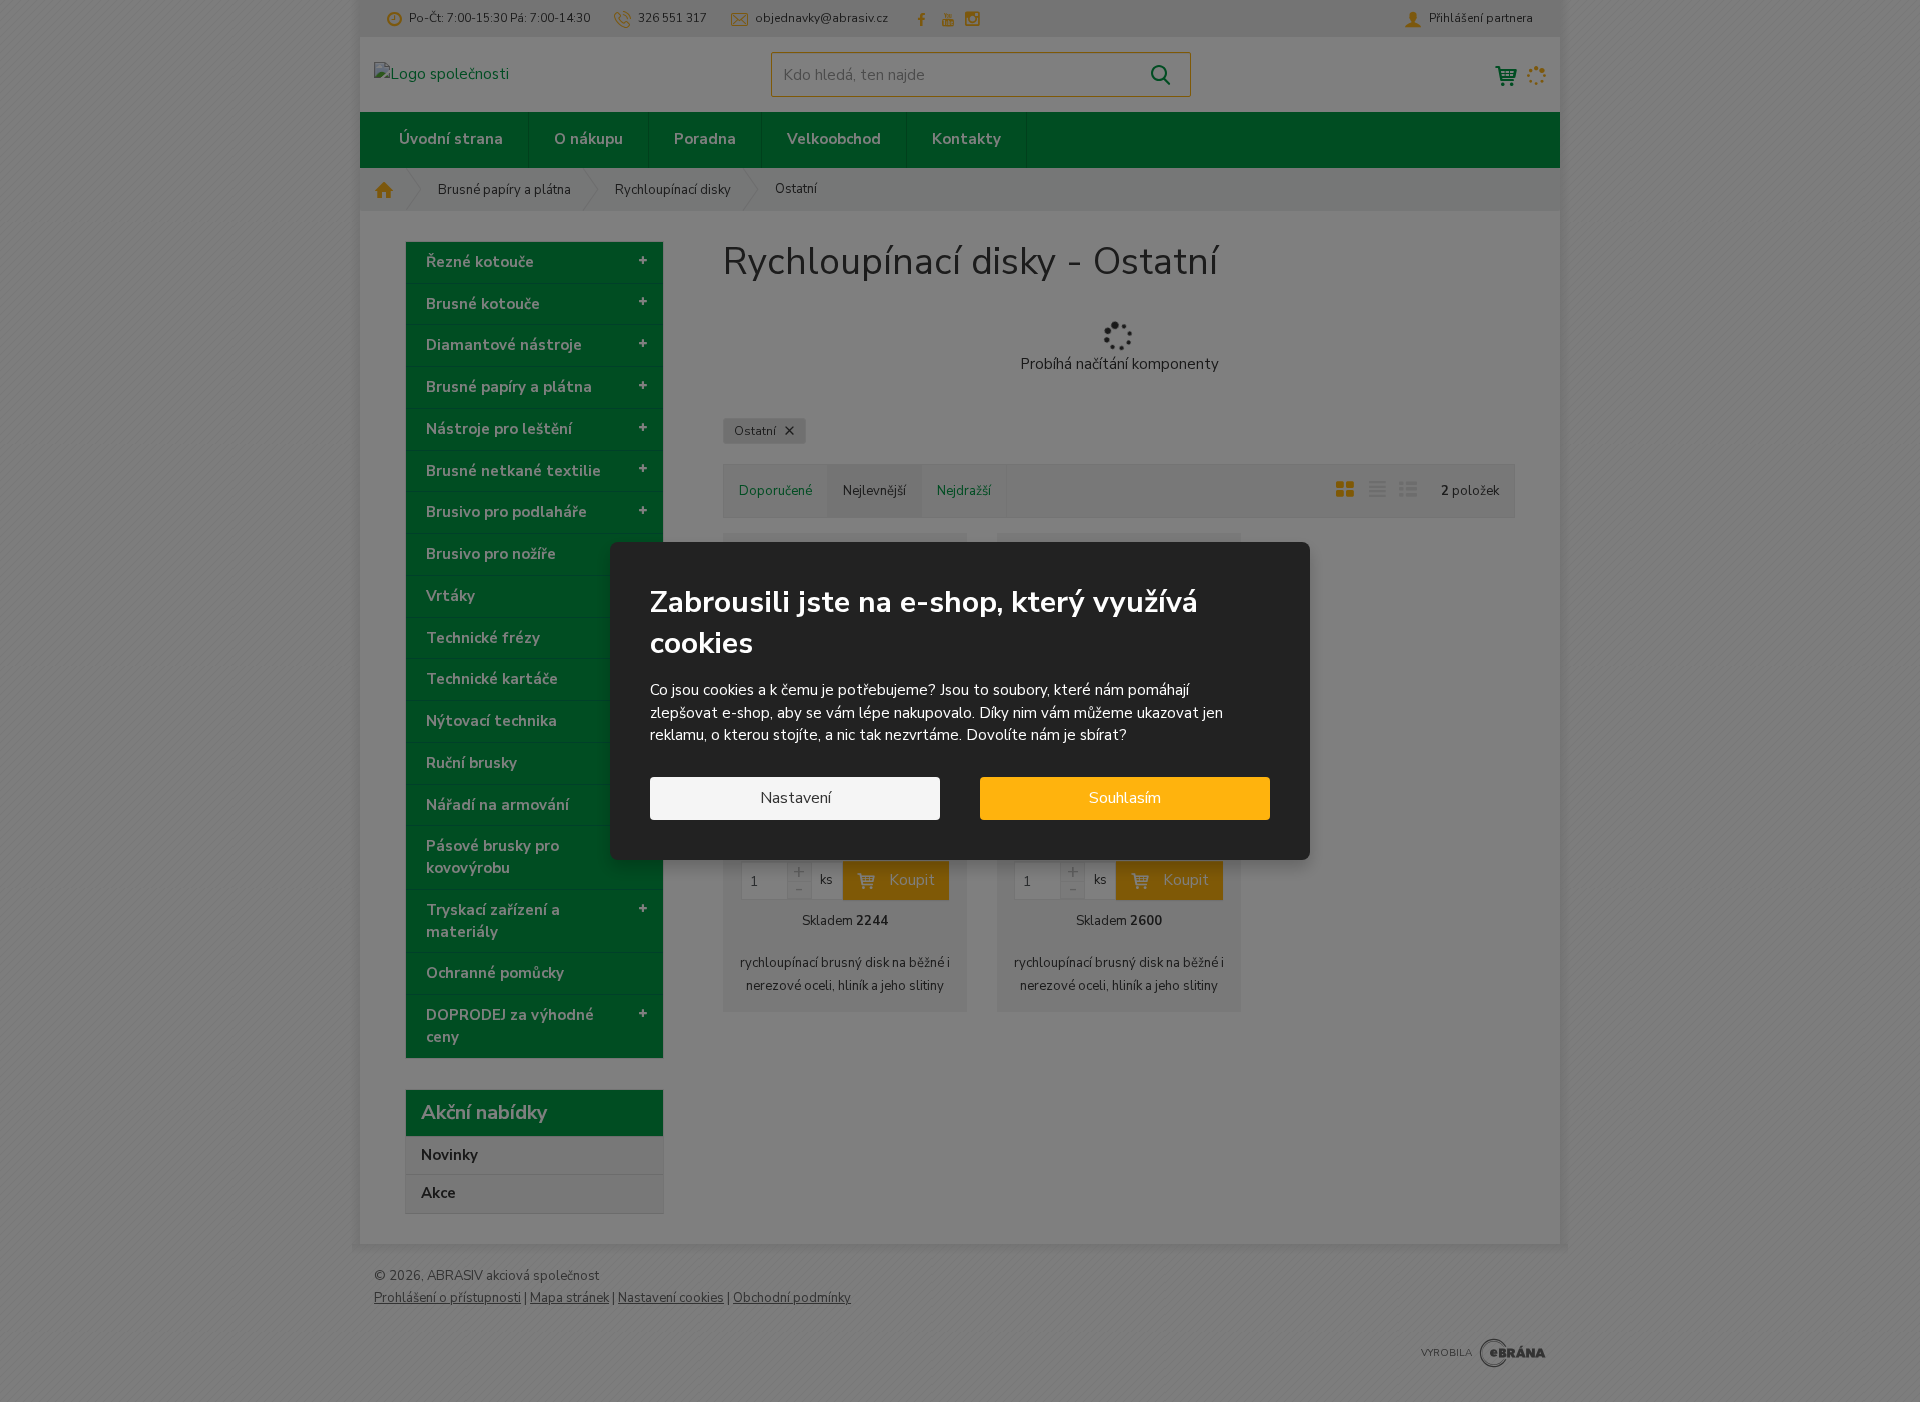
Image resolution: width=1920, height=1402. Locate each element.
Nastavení (795, 798)
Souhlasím (1125, 798)
